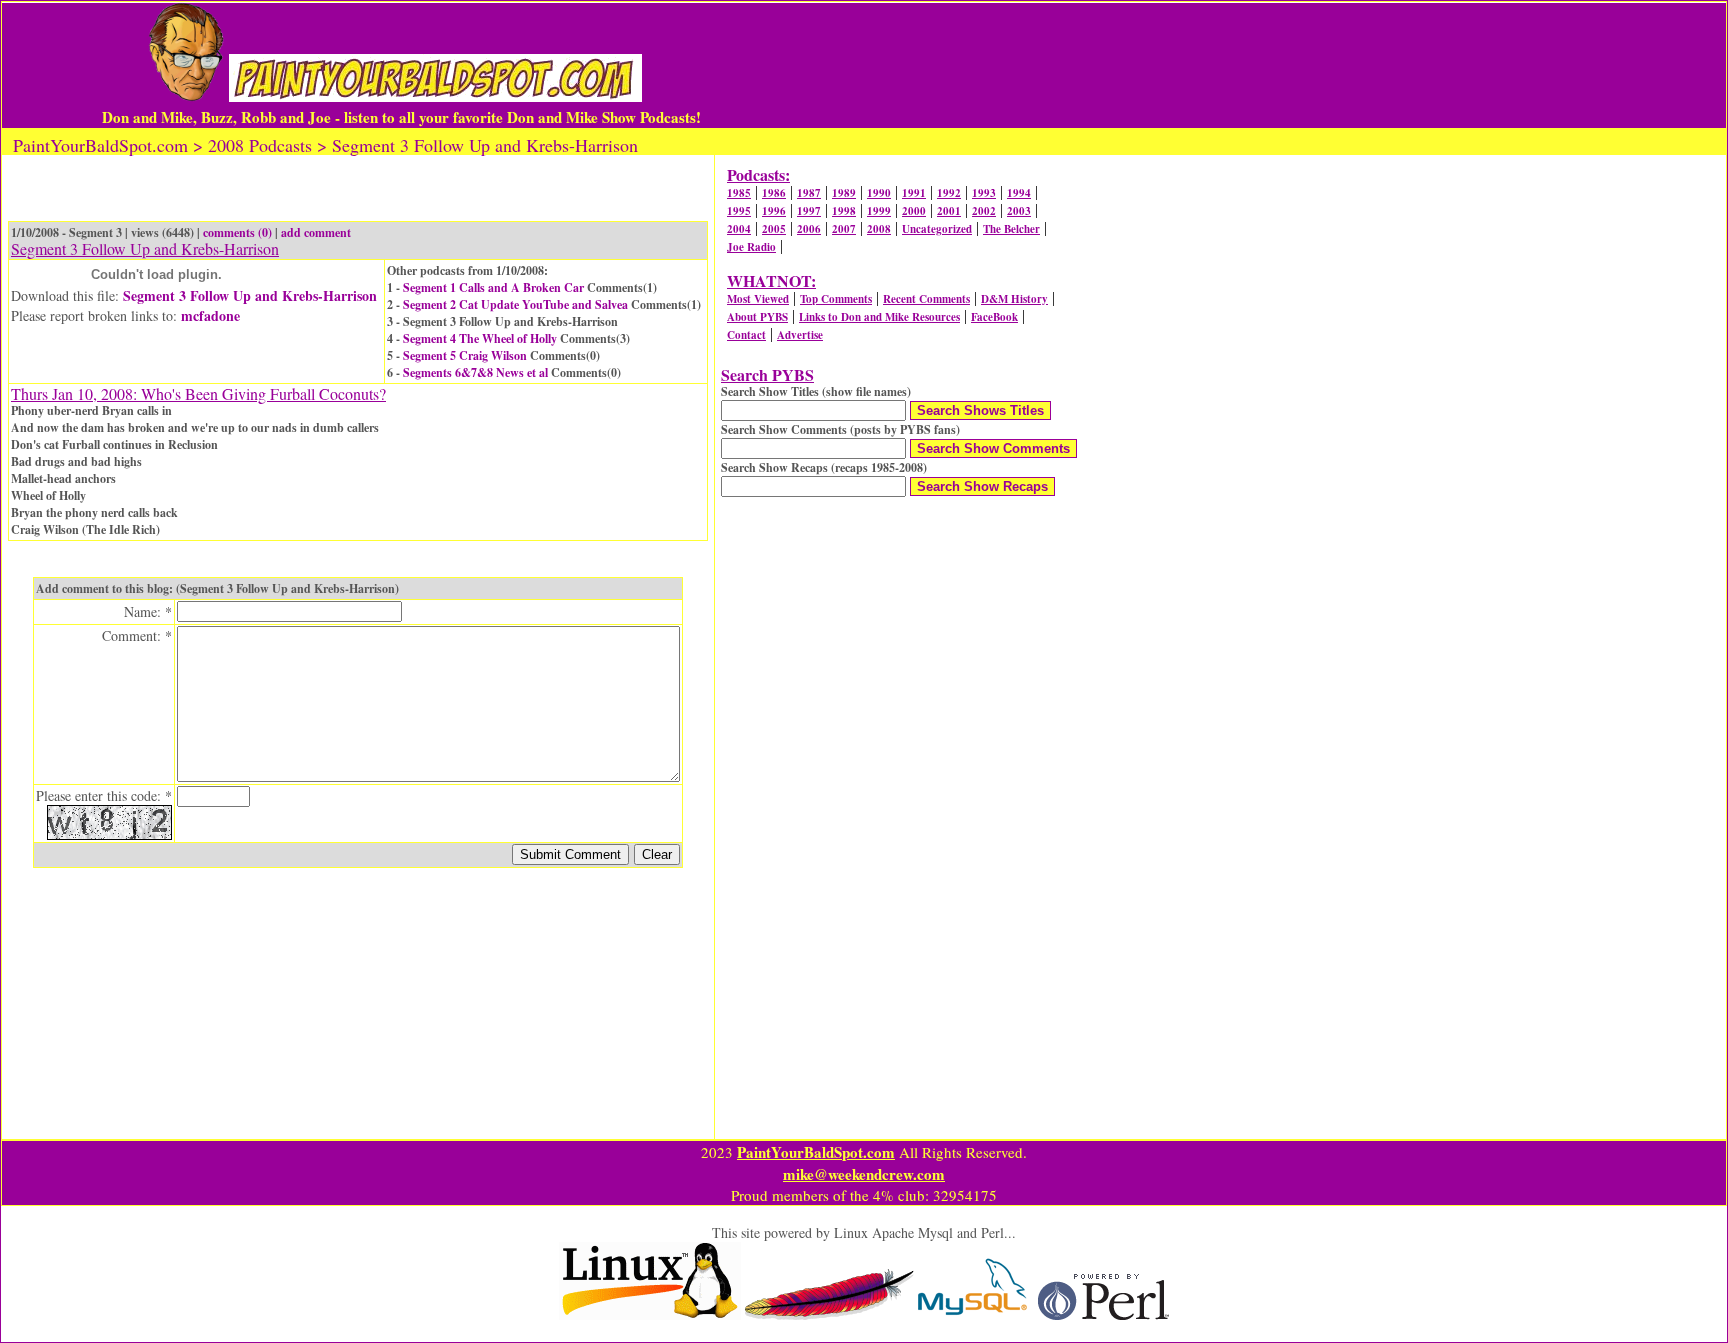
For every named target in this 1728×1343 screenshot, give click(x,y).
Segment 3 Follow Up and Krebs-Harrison (250, 295)
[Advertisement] (1153, 65)
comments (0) (237, 232)
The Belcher (1011, 229)
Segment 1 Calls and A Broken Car (493, 287)
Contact (746, 335)
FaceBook (994, 317)
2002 (984, 211)
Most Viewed (758, 299)
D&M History (1014, 299)
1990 (879, 193)
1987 (809, 193)
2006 (809, 229)
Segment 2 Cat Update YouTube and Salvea (515, 304)
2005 (774, 229)
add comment (316, 232)
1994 (1019, 193)
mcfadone (210, 315)
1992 (949, 193)
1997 (809, 211)
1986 (774, 193)
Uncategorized (937, 229)
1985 (739, 193)
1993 (984, 193)
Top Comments (836, 299)
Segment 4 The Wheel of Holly (480, 338)
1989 (844, 193)
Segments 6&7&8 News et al (475, 372)
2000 (914, 211)
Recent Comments (926, 299)
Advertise (800, 335)
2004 (739, 229)
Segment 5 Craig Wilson (465, 355)
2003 (1019, 211)
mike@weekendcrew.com (864, 1174)
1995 (739, 211)
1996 (774, 211)
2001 (949, 211)
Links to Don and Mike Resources (879, 317)
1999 (879, 211)
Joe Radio (751, 247)
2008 (879, 229)
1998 (844, 211)
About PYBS (757, 317)
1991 (914, 193)
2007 (844, 229)
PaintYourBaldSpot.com (816, 1152)
